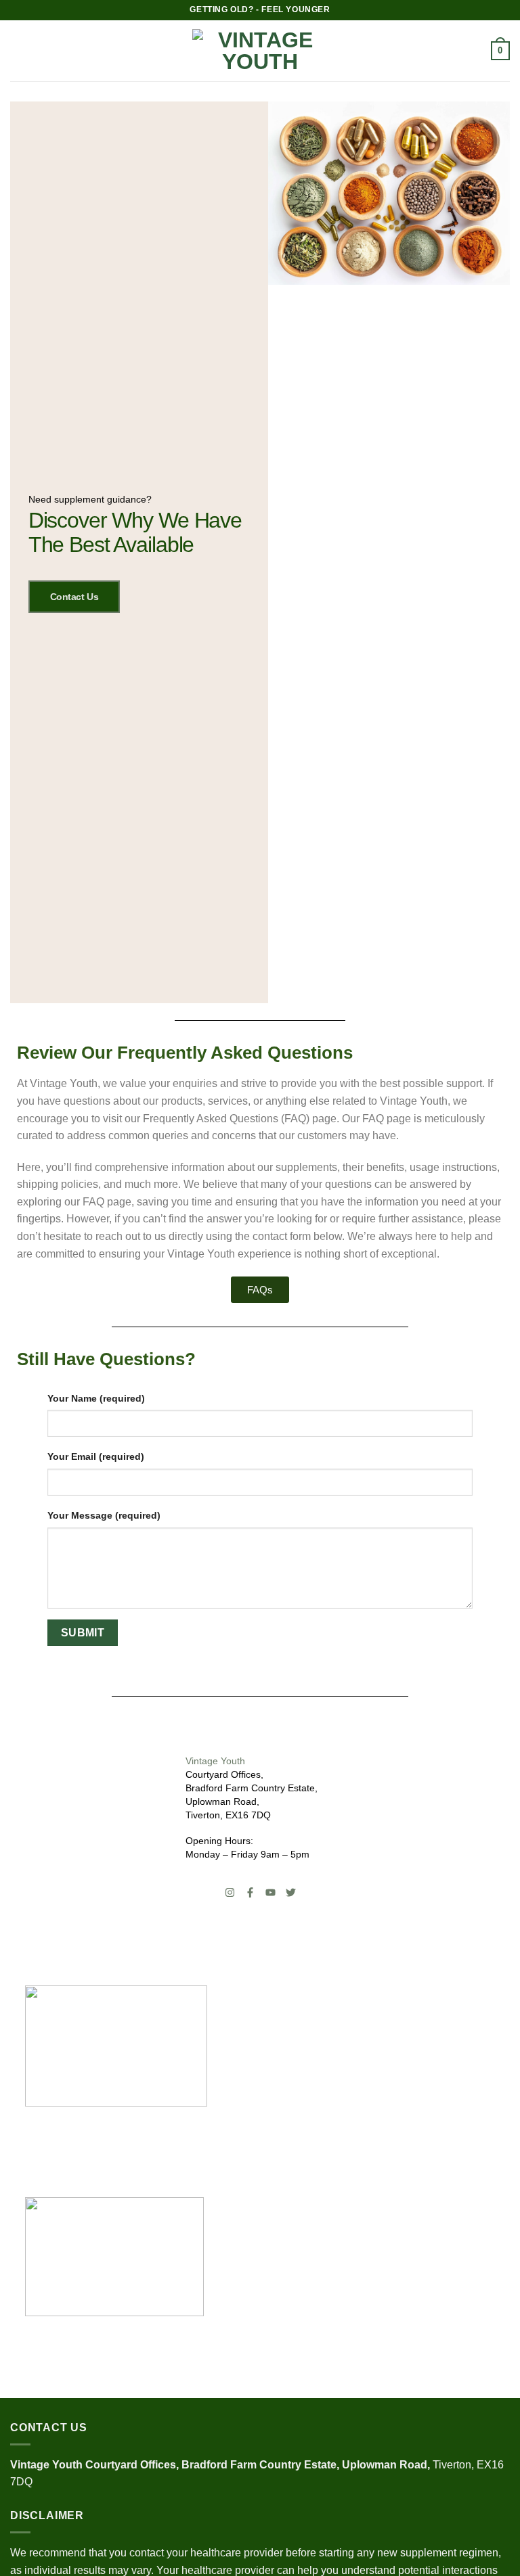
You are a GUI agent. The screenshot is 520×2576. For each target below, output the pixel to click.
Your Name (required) (96, 1398)
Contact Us (74, 597)
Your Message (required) (104, 1515)
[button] (18, 50)
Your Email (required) (96, 1456)
